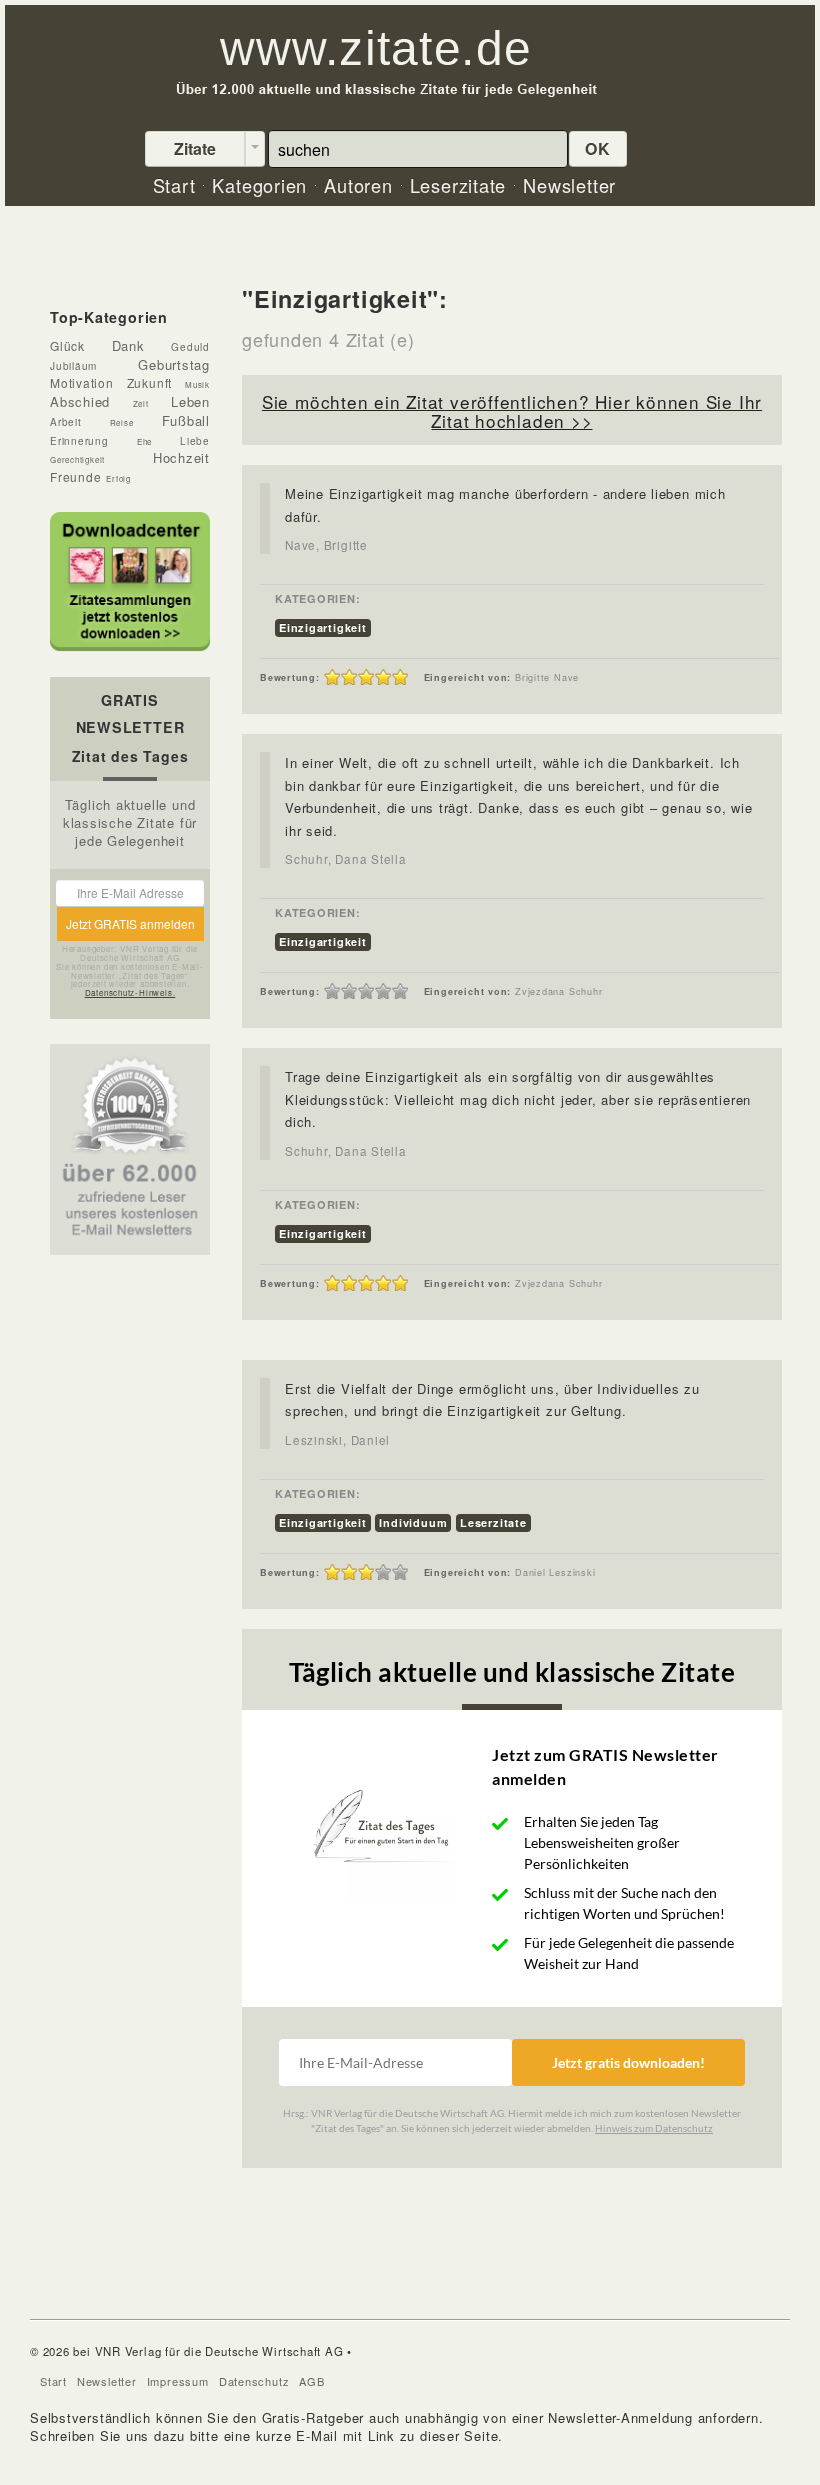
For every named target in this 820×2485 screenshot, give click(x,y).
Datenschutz (254, 2381)
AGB (311, 2381)
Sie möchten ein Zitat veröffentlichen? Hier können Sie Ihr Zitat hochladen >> (512, 411)
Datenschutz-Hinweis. (130, 992)
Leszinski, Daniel (337, 1440)
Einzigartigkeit (323, 627)
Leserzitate (493, 1522)
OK (598, 148)
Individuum (413, 1522)
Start (53, 2381)
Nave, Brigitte (326, 545)
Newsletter (107, 2381)
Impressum (178, 2381)
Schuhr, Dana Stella (346, 859)
